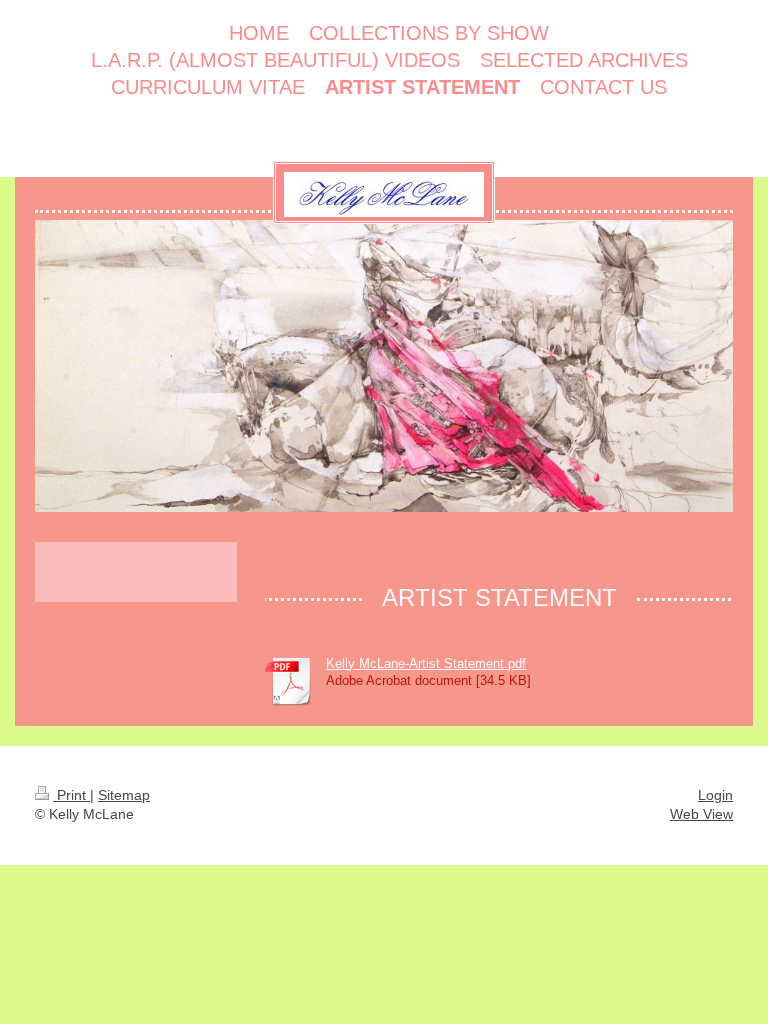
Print (71, 795)
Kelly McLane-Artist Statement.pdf (426, 663)
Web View (701, 814)
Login (715, 795)
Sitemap (124, 795)
